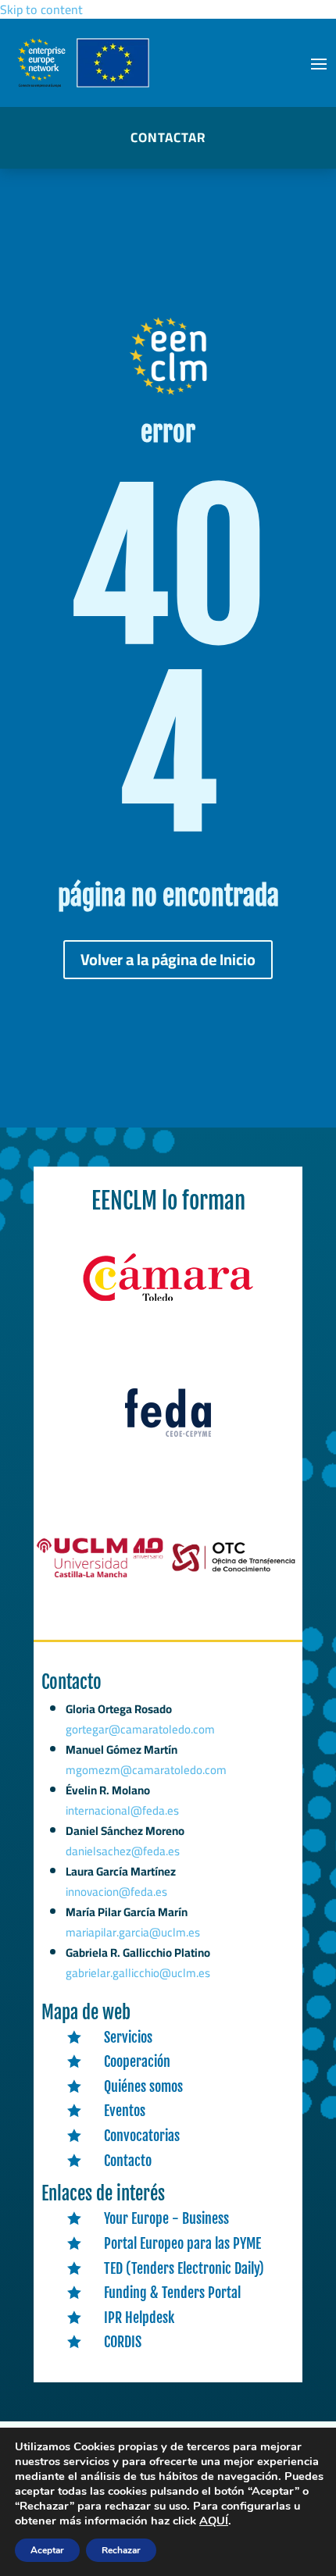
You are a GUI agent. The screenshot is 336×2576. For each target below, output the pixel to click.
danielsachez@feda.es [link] (123, 1851)
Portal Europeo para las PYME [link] (182, 2243)
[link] (168, 1302)
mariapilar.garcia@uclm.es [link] (133, 1932)
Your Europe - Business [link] (166, 2218)
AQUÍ (214, 2521)
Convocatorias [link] (142, 2136)
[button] (319, 63)
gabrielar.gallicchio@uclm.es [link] (138, 1973)
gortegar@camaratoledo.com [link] (140, 1729)
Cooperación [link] (137, 2061)
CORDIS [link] (123, 2342)
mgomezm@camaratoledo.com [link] (146, 1770)
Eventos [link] (125, 2111)
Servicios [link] (128, 2037)
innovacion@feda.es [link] (116, 1892)
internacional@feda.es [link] (122, 1810)
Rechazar (121, 2550)
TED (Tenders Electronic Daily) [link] (184, 2268)
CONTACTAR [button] (168, 137)
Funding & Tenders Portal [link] (172, 2293)
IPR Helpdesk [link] (139, 2318)
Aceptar (47, 2550)
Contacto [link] (128, 2161)
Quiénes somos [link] (143, 2086)
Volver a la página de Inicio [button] (168, 959)
